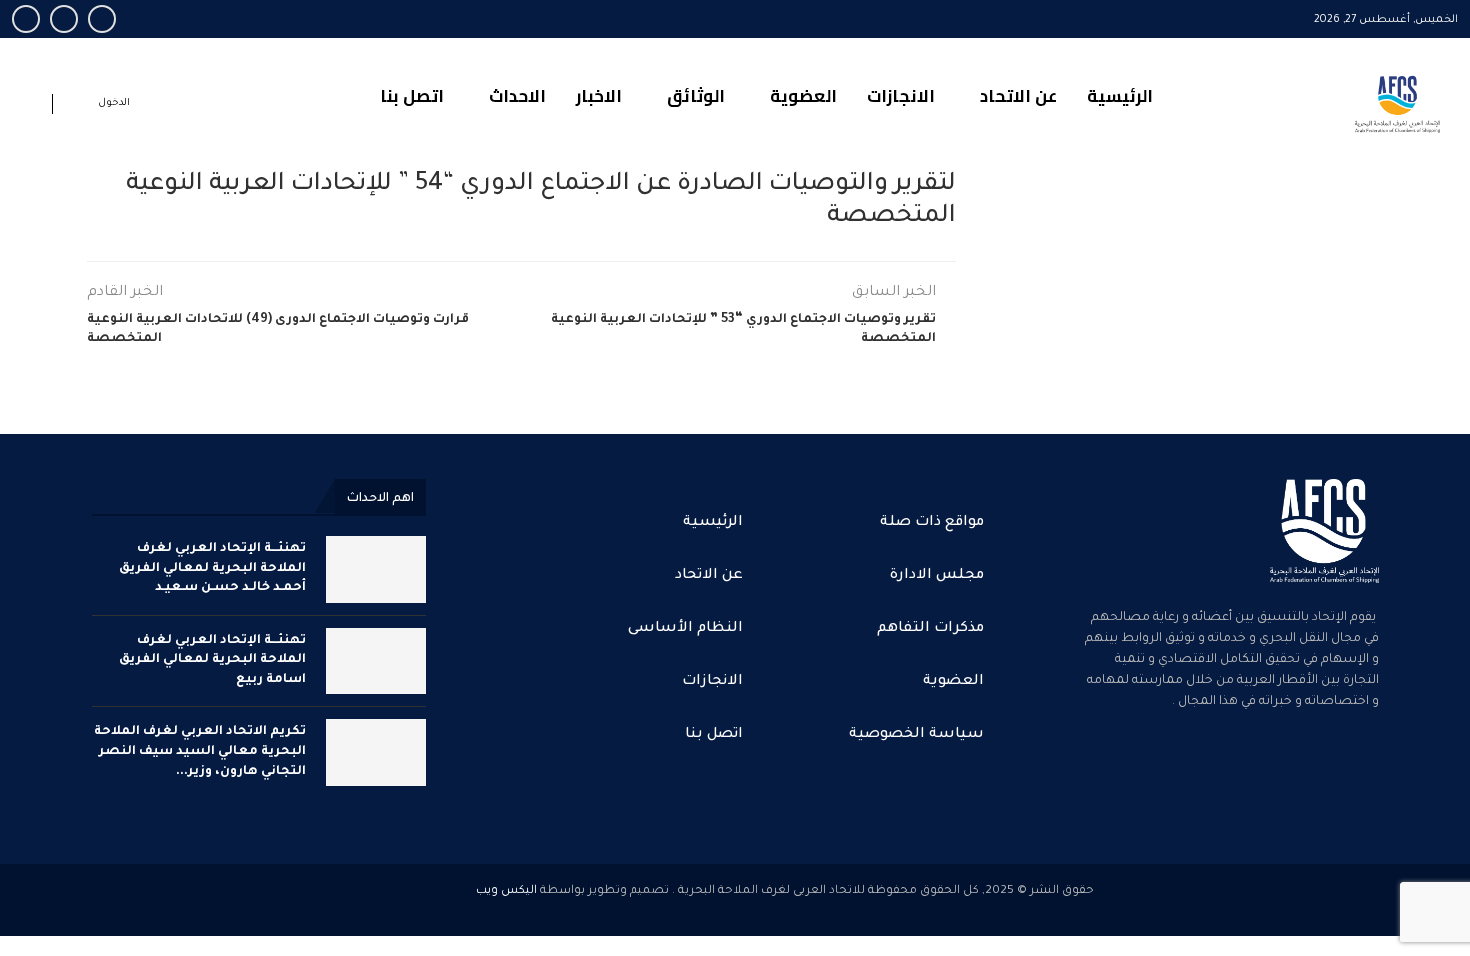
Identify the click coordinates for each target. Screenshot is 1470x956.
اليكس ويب (506, 891)
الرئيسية (1120, 96)
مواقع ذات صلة (932, 523)
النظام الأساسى (685, 629)
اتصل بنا (412, 96)
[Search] (32, 107)
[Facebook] (102, 19)
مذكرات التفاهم (930, 629)
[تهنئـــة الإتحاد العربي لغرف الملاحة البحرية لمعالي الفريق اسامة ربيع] (376, 661)
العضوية (803, 96)
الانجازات (901, 96)
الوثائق (696, 96)
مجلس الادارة (937, 576)
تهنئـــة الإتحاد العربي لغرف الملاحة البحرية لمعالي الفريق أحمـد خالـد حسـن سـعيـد (212, 568)
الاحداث (517, 96)
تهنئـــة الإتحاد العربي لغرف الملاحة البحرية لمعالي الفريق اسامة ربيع (212, 660)
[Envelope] (1226, 784)
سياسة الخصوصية (916, 735)
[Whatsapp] (26, 19)
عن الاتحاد (1018, 96)
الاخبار (599, 96)
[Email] (64, 19)
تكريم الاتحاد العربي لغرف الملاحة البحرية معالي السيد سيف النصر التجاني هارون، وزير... (200, 751)
